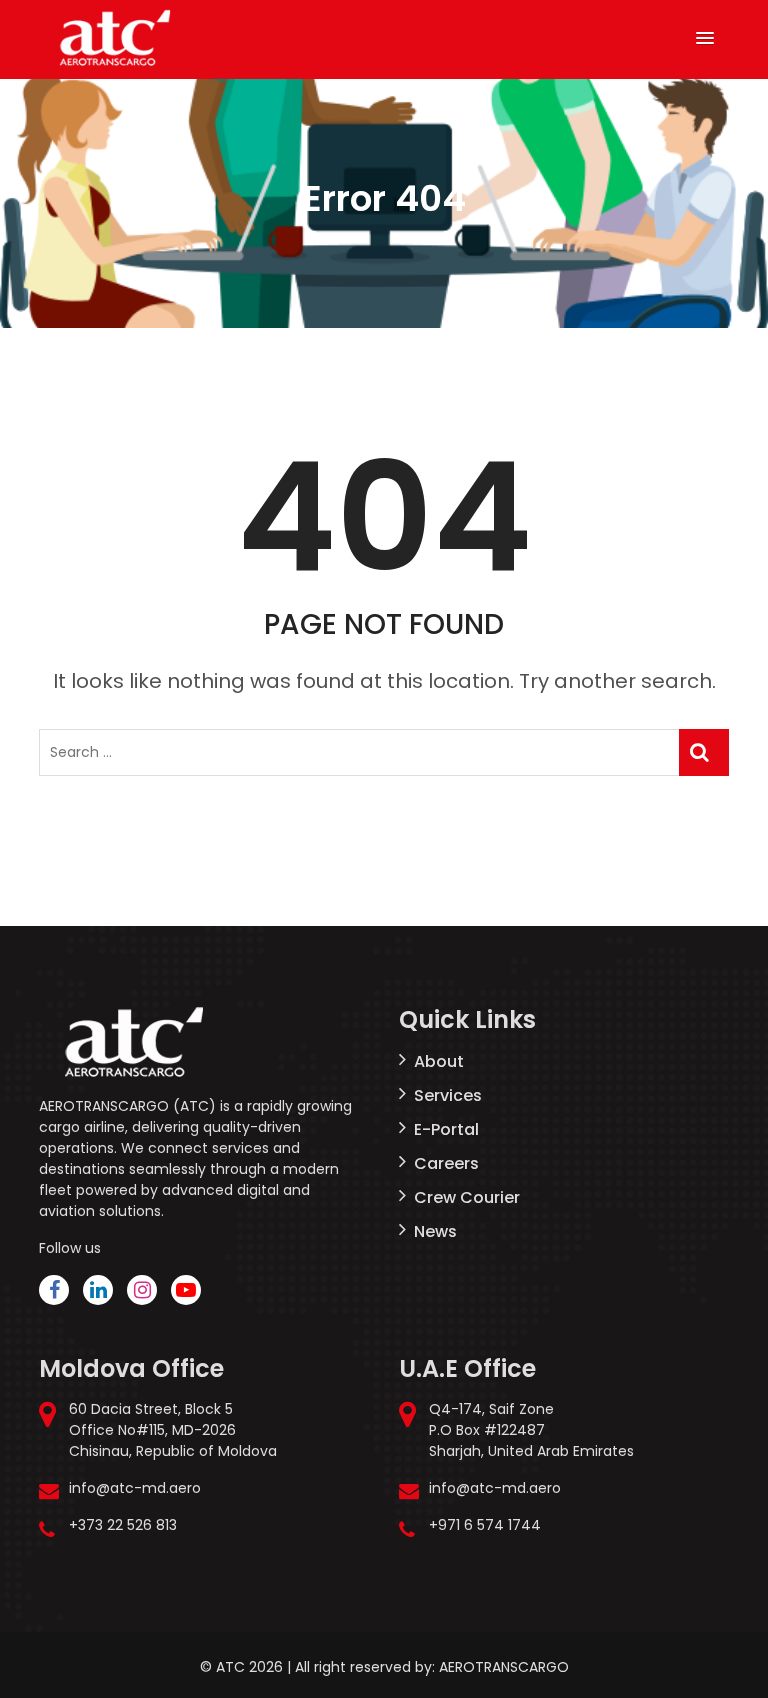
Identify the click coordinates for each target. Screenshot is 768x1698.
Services (448, 1095)
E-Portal (446, 1129)
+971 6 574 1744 (485, 1525)
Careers (446, 1163)
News (435, 1231)
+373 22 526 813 (123, 1525)
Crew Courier (467, 1197)
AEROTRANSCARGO (504, 1667)
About (439, 1061)
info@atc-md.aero (135, 1488)
